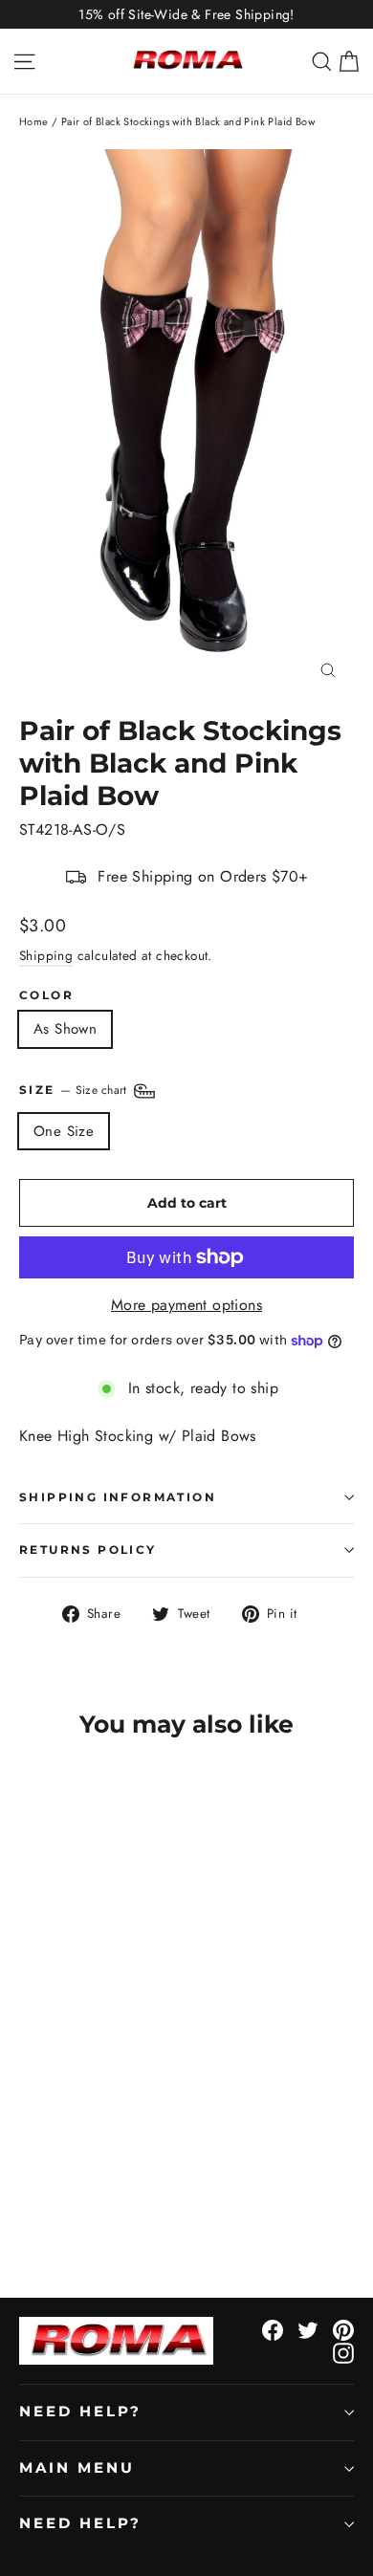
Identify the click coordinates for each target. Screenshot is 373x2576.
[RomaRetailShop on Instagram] (343, 2352)
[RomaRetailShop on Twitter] (308, 2329)
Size (75, 1090)
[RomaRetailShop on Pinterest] (343, 2329)
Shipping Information (118, 1497)
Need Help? (80, 2412)
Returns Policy (88, 1550)
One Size (64, 1131)
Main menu (77, 2468)
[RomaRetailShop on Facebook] (273, 2329)
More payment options (186, 1305)
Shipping (46, 955)
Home (34, 121)
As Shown (65, 1029)
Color (46, 995)
